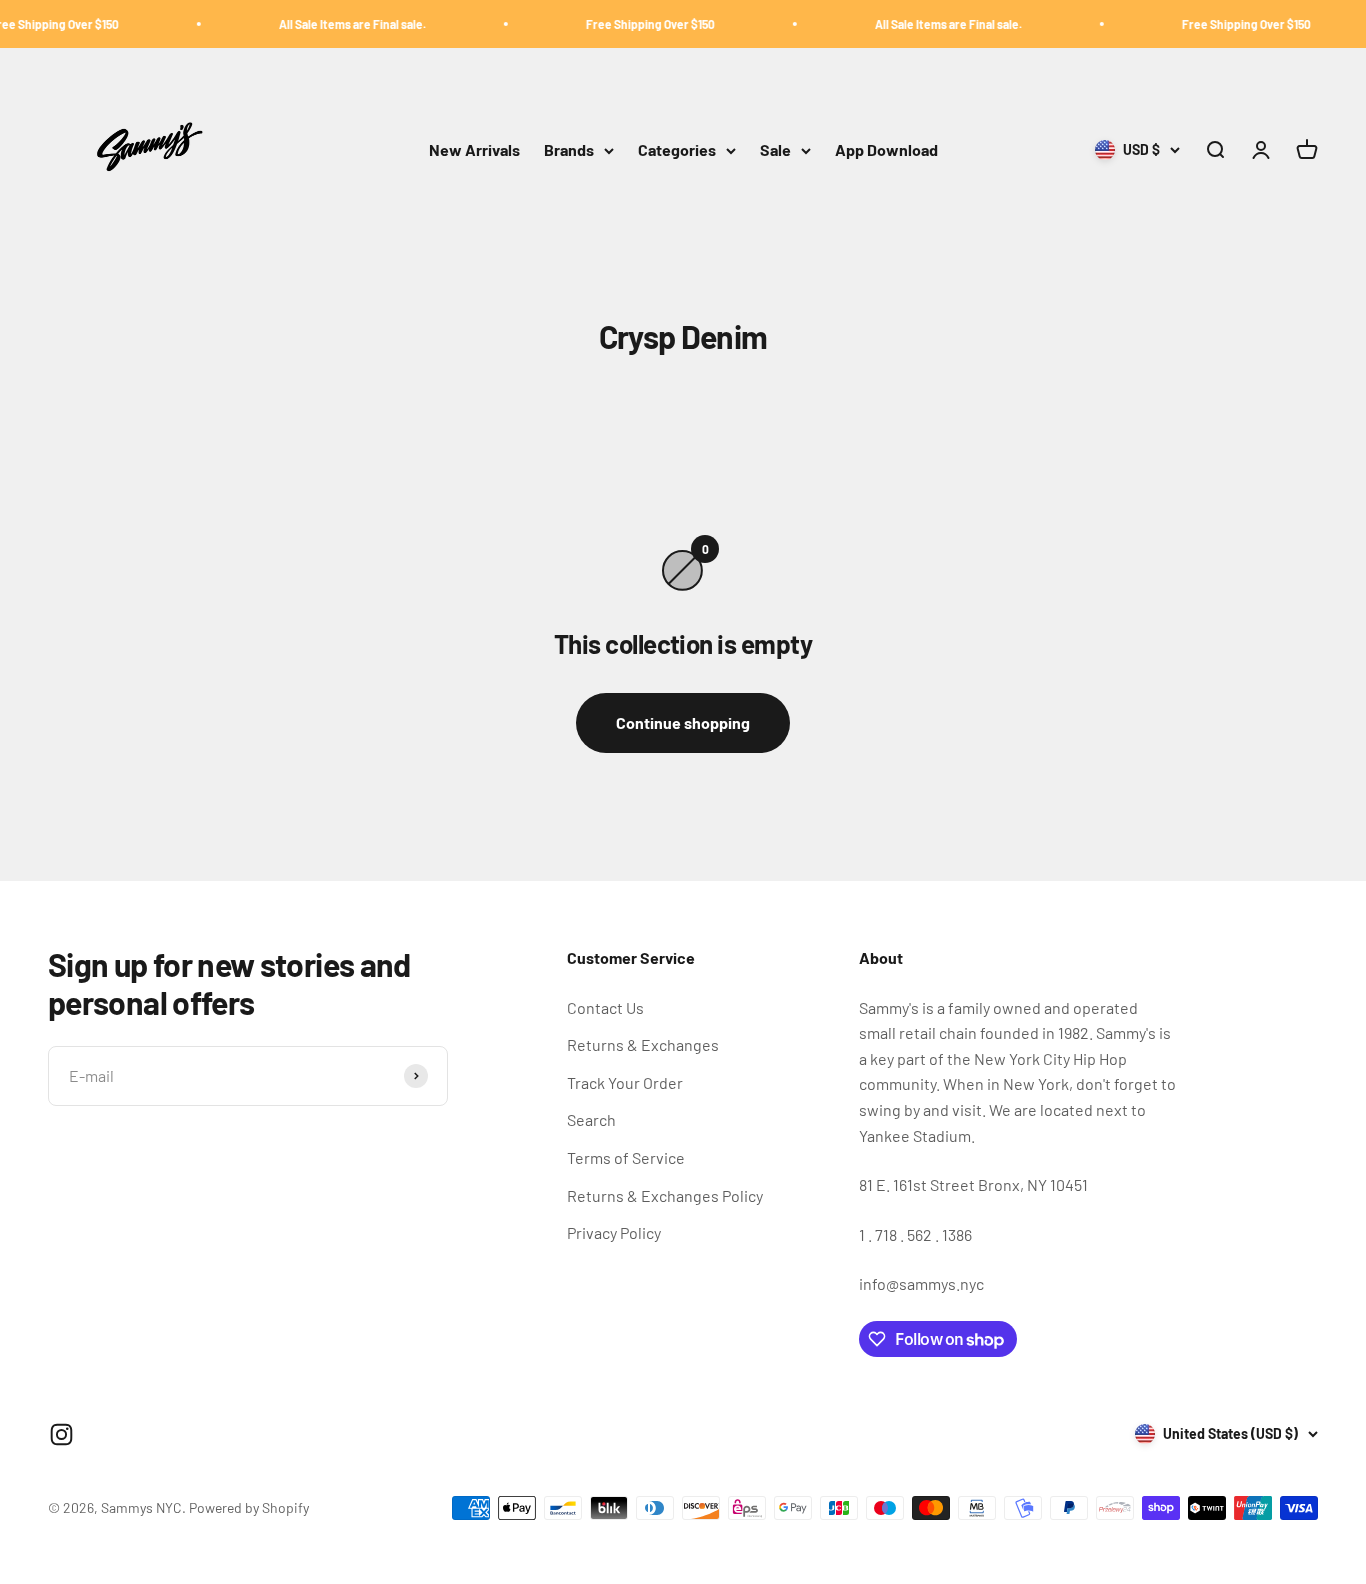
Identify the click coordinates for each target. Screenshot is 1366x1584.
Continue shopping (683, 722)
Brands (569, 150)
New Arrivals (474, 150)
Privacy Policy (614, 1232)
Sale (775, 150)
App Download (886, 150)
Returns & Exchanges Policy (665, 1195)
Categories (677, 150)
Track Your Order (625, 1082)
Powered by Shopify (249, 1507)
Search (591, 1119)
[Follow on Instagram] (61, 1434)
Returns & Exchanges (643, 1044)
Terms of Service (626, 1157)
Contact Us (605, 1007)
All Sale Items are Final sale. (329, 24)
